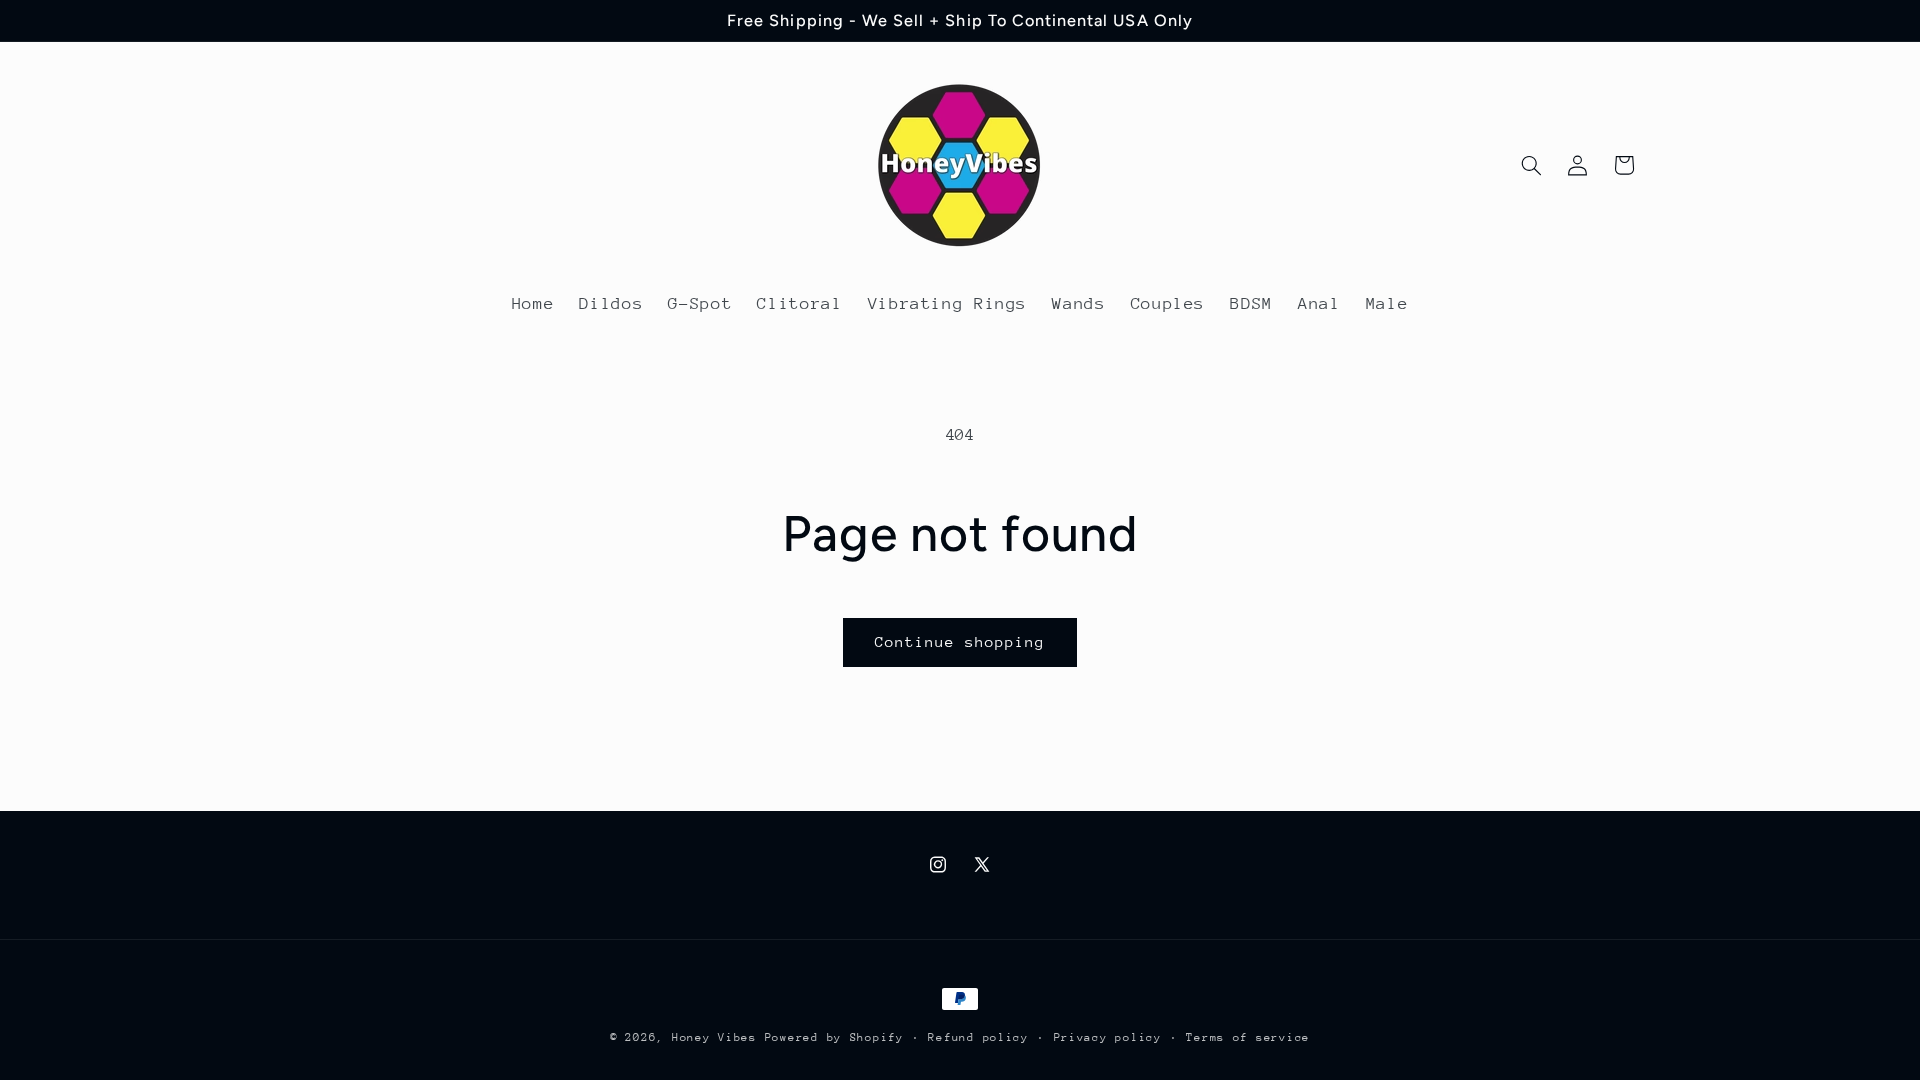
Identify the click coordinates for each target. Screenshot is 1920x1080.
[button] (1531, 165)
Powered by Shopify (834, 1037)
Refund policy (978, 1037)
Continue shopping (960, 641)
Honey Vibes (714, 1037)
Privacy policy (1108, 1037)
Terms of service (1248, 1037)
